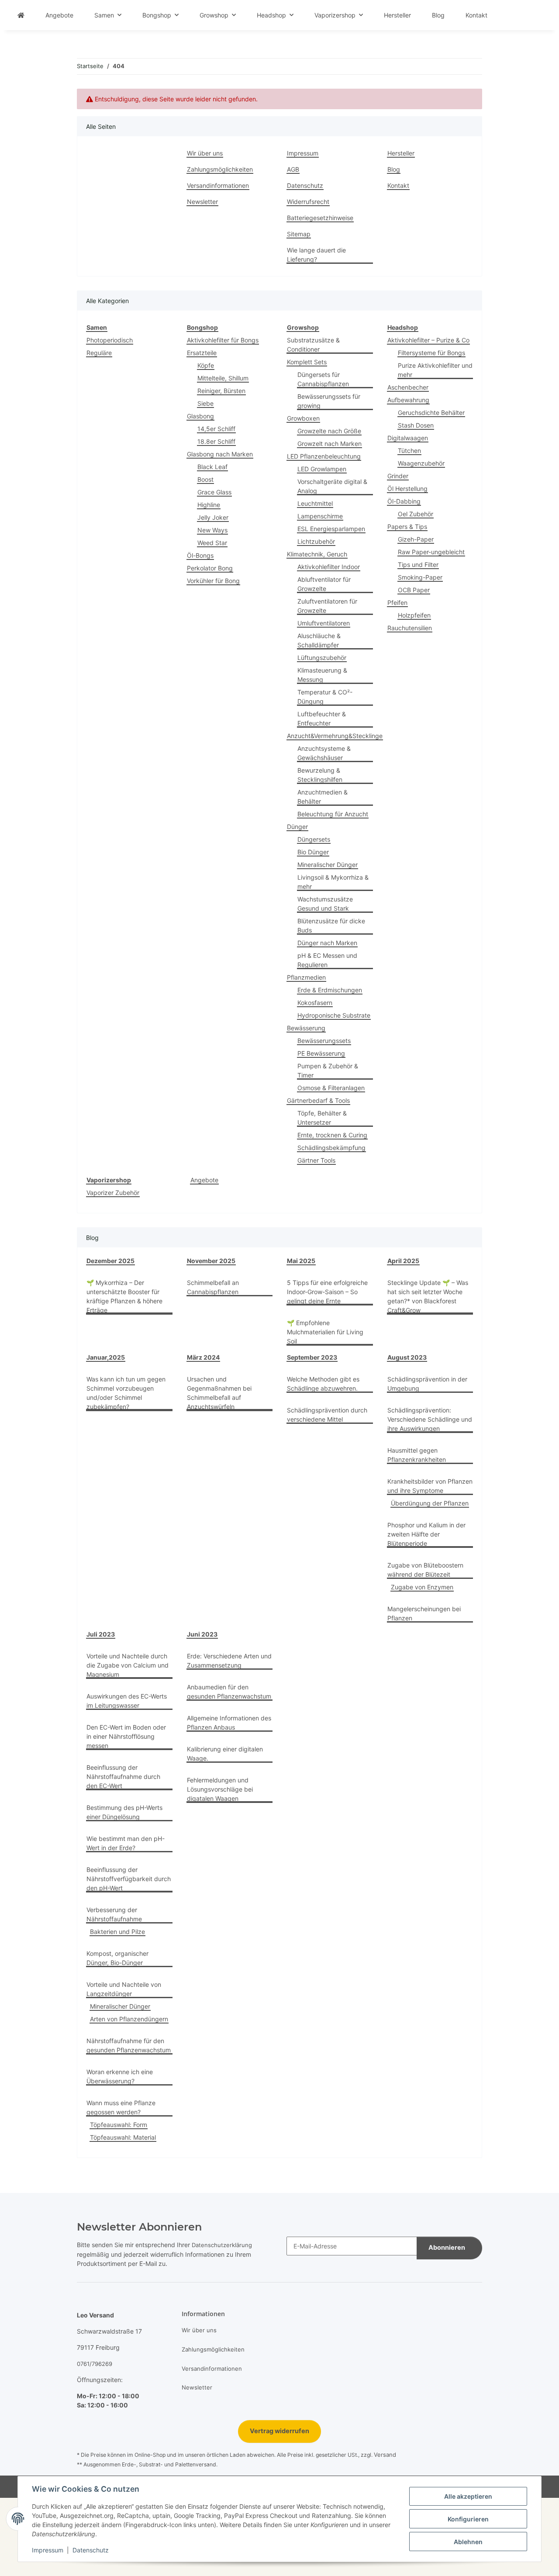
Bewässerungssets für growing (329, 401)
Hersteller (397, 15)
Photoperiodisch (110, 340)
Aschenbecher (408, 387)
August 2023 (407, 1357)
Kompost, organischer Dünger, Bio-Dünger (117, 1958)
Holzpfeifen (414, 615)
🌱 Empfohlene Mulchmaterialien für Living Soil (325, 1332)
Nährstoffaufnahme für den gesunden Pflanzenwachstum (129, 2045)
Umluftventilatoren (324, 623)
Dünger (297, 827)
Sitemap (299, 234)
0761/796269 (95, 2364)
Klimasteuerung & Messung (322, 675)
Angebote (204, 1180)
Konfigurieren (468, 2519)
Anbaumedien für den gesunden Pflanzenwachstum (229, 1692)
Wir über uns (205, 153)
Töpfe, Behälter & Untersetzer (322, 1118)
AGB (293, 169)
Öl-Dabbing (404, 501)
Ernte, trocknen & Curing (332, 1135)
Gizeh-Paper (416, 539)
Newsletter (202, 202)
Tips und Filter (418, 565)
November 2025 (211, 1261)
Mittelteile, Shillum (223, 378)
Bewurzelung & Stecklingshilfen (320, 775)
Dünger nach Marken (327, 943)
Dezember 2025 (110, 1261)
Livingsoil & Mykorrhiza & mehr (333, 882)
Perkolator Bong (210, 568)
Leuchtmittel (315, 503)
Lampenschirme (320, 516)
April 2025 (403, 1261)
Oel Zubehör (416, 514)
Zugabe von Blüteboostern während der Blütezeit (425, 1570)
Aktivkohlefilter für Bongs (223, 340)
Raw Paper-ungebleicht (431, 552)
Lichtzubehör (316, 541)
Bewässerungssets (324, 1041)
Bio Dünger (313, 852)
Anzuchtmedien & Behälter (323, 797)
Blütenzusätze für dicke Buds (331, 925)
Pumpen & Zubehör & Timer (328, 1070)
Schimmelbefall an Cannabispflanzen (213, 1287)
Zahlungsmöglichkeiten (220, 169)
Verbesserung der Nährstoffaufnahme (114, 1914)
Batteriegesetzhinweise (320, 218)
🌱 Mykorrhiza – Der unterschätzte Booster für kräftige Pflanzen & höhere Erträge (124, 1296)
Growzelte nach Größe (329, 431)
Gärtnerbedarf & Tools (318, 1100)
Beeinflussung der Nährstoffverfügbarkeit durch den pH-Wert (129, 1879)
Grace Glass (214, 492)
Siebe (205, 403)
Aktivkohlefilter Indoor (329, 567)
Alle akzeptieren (468, 2496)
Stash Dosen (416, 425)
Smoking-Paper (420, 577)
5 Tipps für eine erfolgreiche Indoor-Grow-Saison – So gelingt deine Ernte (327, 1292)
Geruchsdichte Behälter (431, 413)
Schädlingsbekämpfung (331, 1148)
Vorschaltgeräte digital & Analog (332, 486)
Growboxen (303, 418)
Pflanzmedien (306, 977)
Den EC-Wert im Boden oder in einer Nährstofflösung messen (126, 1736)
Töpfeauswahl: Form (119, 2125)
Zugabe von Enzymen (422, 1587)
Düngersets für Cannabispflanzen (323, 379)
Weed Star (212, 543)
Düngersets (314, 839)
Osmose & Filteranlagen (331, 1088)
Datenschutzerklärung (222, 2245)
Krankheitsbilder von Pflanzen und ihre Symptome (430, 1486)
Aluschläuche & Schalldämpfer (319, 640)
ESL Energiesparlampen (331, 529)
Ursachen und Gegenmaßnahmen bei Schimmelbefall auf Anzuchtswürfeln (219, 1393)
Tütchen (409, 451)
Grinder (398, 476)
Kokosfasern (315, 1003)
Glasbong (200, 416)
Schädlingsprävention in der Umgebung (427, 1384)
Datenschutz (91, 2550)
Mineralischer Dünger (328, 865)
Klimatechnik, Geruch (317, 554)
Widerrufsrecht (308, 202)
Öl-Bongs (200, 555)
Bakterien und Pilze (117, 1932)
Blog (438, 15)
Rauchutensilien (410, 628)
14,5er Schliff (216, 429)
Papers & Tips (407, 527)
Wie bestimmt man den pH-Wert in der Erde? (126, 1843)
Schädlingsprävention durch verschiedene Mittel (327, 1415)
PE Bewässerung (321, 1053)
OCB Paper (414, 590)
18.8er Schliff (216, 441)
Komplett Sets (307, 362)
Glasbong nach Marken (220, 454)
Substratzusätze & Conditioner (313, 345)
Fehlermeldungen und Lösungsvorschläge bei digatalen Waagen (220, 1789)
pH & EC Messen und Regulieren (327, 960)
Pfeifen (397, 603)
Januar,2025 (106, 1357)
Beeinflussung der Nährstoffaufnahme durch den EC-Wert (123, 1777)
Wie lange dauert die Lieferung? (316, 255)
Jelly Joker (213, 517)
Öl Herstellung (407, 489)
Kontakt (476, 15)
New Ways (212, 530)
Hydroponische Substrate (334, 1015)
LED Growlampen (322, 469)
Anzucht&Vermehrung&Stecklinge (335, 736)
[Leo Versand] (21, 15)
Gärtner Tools (316, 1160)
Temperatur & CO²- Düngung (325, 697)
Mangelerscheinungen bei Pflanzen (424, 1613)
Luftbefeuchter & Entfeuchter (322, 718)
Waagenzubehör (421, 463)
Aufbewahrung (408, 400)
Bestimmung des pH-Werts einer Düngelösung (124, 1812)
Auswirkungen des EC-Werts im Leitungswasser (127, 1701)
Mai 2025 (301, 1261)
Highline (209, 505)
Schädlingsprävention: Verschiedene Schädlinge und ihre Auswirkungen (430, 1419)
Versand (385, 2455)
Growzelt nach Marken (330, 444)
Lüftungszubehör (322, 658)
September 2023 (312, 1357)
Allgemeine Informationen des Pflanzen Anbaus (229, 1723)
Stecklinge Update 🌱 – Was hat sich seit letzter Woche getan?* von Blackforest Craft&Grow (428, 1296)
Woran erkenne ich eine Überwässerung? (120, 2076)
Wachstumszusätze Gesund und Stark (325, 904)
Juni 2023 (202, 1634)
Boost (205, 479)
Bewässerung (306, 1028)
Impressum (48, 2550)
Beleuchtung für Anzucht (333, 814)
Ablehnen (468, 2542)
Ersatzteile (202, 353)
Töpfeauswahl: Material (123, 2137)
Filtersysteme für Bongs (431, 353)
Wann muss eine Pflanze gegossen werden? (121, 2107)
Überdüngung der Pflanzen (430, 1503)
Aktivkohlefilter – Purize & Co (428, 340)
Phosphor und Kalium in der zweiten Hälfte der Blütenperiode (426, 1534)
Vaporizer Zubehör (113, 1193)
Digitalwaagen (408, 438)
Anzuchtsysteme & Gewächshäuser (324, 753)
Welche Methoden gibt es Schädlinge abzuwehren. (323, 1384)
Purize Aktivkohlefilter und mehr (435, 370)
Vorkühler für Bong (213, 581)
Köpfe (206, 365)
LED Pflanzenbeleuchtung (324, 456)
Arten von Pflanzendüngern (129, 2019)
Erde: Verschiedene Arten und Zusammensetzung (229, 1661)
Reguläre (99, 353)
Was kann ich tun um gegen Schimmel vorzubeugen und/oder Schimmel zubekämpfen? (126, 1393)
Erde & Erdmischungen (330, 990)
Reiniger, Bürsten (221, 391)
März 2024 (203, 1357)
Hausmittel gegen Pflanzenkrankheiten (417, 1455)
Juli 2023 (101, 1634)
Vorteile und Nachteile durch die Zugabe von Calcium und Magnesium (128, 1665)
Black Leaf (212, 467)
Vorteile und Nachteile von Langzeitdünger (124, 1989)
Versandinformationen (218, 185)
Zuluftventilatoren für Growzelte (327, 606)
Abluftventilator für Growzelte (324, 584)
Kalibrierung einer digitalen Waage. (225, 1754)
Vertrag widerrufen (279, 2431)
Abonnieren (447, 2248)
